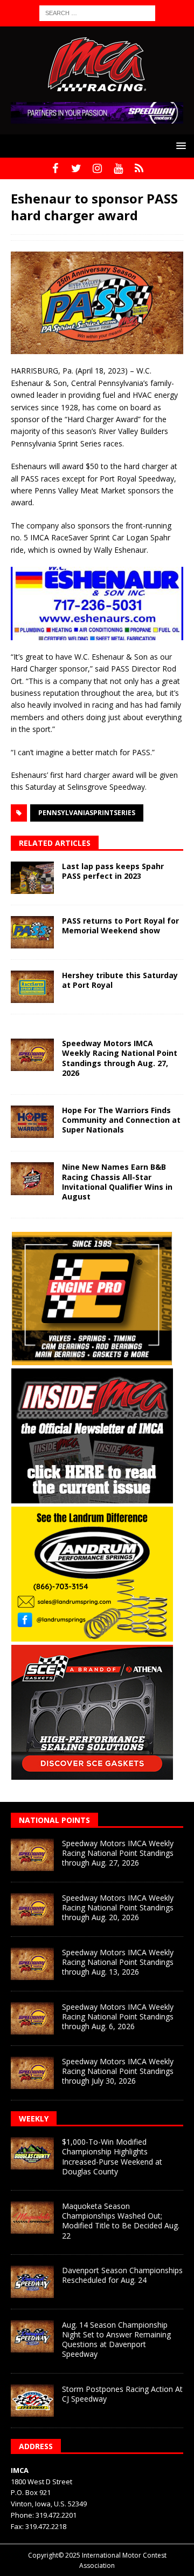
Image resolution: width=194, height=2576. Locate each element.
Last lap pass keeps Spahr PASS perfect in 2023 (113, 871)
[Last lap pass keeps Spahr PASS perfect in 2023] (32, 878)
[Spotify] (139, 168)
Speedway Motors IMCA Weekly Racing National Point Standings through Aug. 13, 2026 (118, 1962)
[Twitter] (76, 168)
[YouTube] (118, 168)
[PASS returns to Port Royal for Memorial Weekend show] (32, 932)
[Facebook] (55, 168)
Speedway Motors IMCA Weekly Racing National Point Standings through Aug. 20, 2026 (118, 1907)
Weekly (34, 2119)
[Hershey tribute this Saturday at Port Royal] (32, 987)
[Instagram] (97, 168)
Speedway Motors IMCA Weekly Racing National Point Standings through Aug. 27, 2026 (120, 1058)
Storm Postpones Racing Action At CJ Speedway (122, 2394)
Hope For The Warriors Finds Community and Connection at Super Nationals (121, 1120)
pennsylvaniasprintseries (87, 813)
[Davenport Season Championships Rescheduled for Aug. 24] (32, 2282)
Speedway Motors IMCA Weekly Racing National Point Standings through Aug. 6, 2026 (118, 2016)
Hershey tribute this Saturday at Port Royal (120, 980)
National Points (54, 1820)
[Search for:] (97, 12)
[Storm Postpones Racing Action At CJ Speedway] (32, 2401)
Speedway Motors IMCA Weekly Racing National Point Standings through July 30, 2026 (118, 2071)
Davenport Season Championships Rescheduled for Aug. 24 (122, 2275)
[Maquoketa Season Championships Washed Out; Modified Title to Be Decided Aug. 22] (32, 2218)
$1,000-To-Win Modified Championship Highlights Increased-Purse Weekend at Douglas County (112, 2157)
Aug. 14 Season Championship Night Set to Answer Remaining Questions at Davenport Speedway (116, 2340)
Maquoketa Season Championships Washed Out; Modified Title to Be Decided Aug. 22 (121, 2221)
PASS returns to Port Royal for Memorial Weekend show (120, 926)
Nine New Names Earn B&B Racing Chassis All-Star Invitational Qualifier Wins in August (117, 1182)
